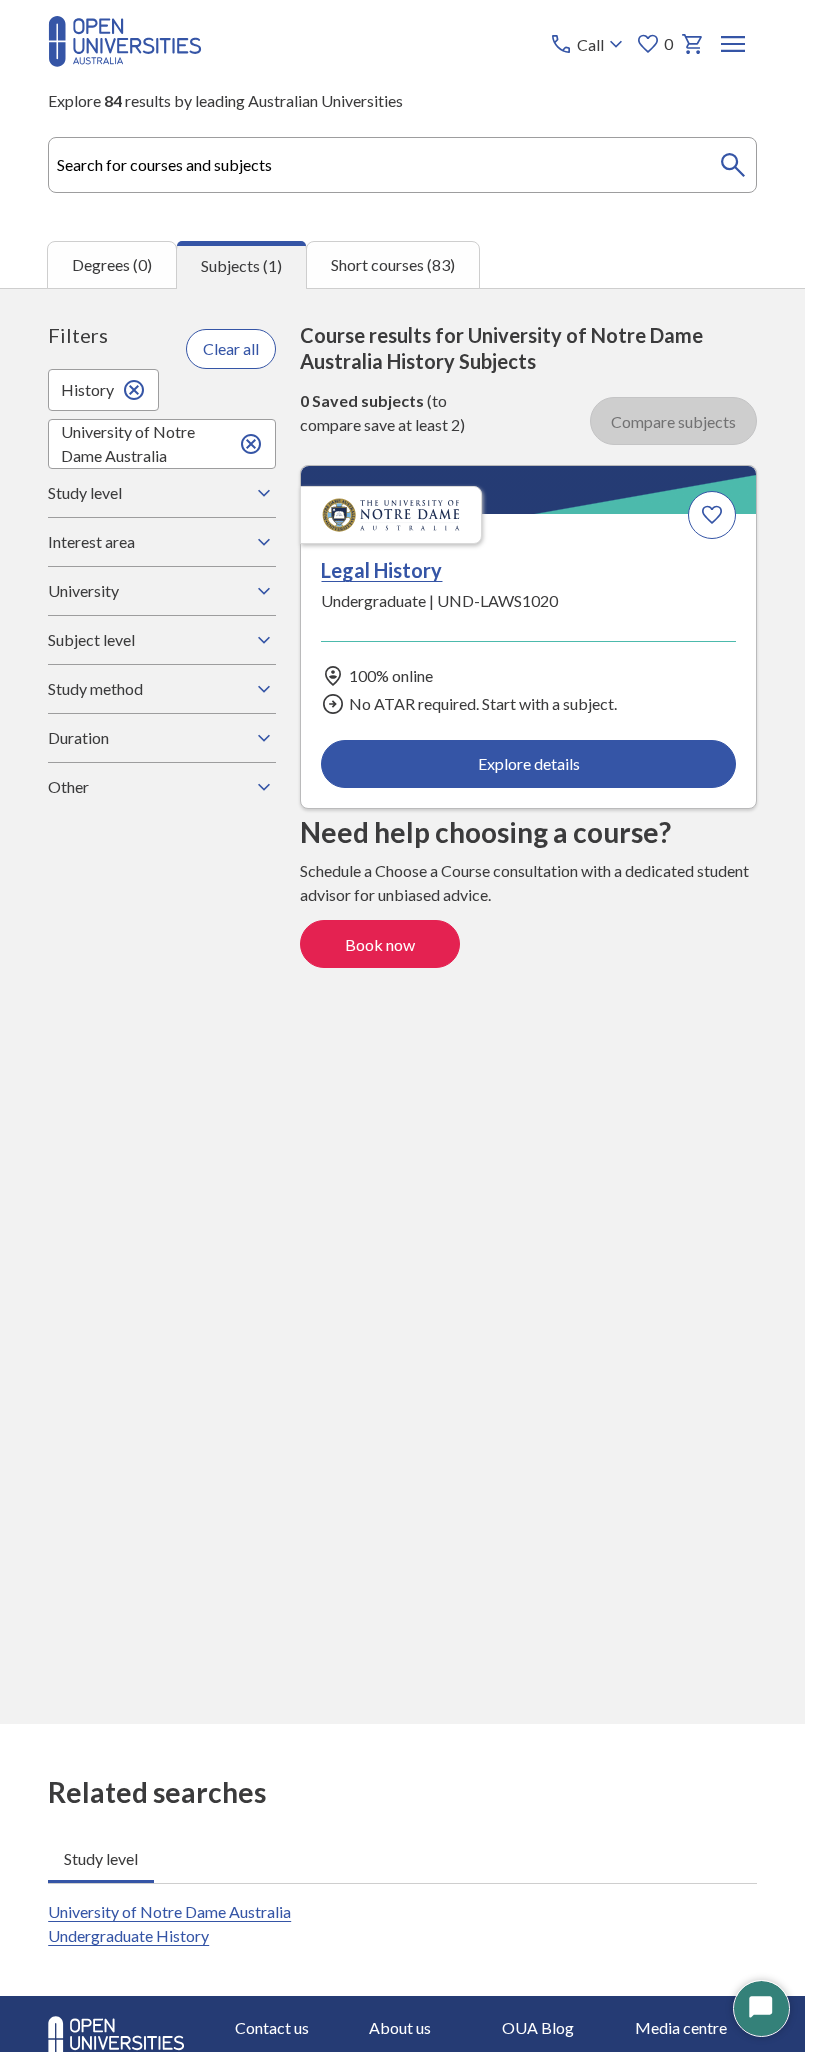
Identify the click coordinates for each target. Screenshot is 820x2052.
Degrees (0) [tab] (112, 264)
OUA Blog (538, 2027)
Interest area (91, 541)
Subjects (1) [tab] (241, 265)
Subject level (91, 639)
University (83, 590)
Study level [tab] (101, 1858)
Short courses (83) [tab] (393, 264)
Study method (95, 688)
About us (400, 2027)
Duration (78, 737)
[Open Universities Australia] (125, 60)
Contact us (272, 2027)
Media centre (681, 2027)
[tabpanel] (402, 1006)
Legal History (381, 570)
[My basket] (693, 44)
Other (68, 786)
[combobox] (402, 165)
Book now (380, 944)
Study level (85, 492)
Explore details (529, 763)
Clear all (231, 348)
